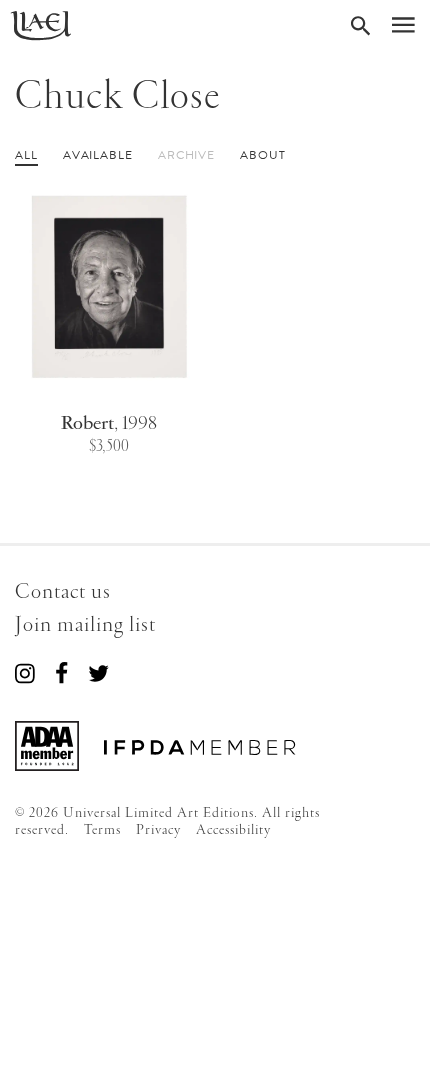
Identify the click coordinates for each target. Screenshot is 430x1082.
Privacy (158, 830)
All (26, 155)
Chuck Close (117, 97)
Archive (186, 155)
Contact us (63, 592)
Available (98, 155)
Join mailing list (85, 625)
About (263, 155)
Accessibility (233, 830)
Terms (102, 830)
